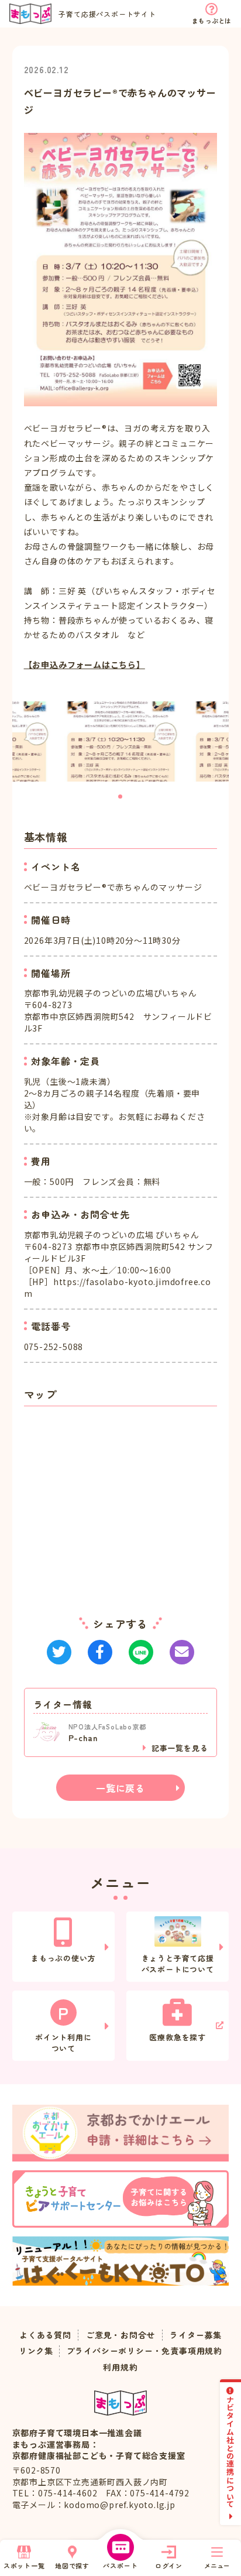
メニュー (217, 2565)
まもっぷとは (211, 20)
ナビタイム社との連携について (231, 2452)
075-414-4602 (68, 2493)
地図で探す (72, 2565)
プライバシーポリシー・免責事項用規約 (144, 2351)
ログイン (169, 2565)
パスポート (120, 2565)
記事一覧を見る (180, 1748)
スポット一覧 (24, 2565)
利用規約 (120, 2367)
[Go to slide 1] (120, 797)
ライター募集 (196, 2335)
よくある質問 (45, 2335)
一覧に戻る (120, 1788)
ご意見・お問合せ (120, 2335)
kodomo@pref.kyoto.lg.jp (119, 2505)
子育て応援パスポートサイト (107, 14)
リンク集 (36, 2351)
